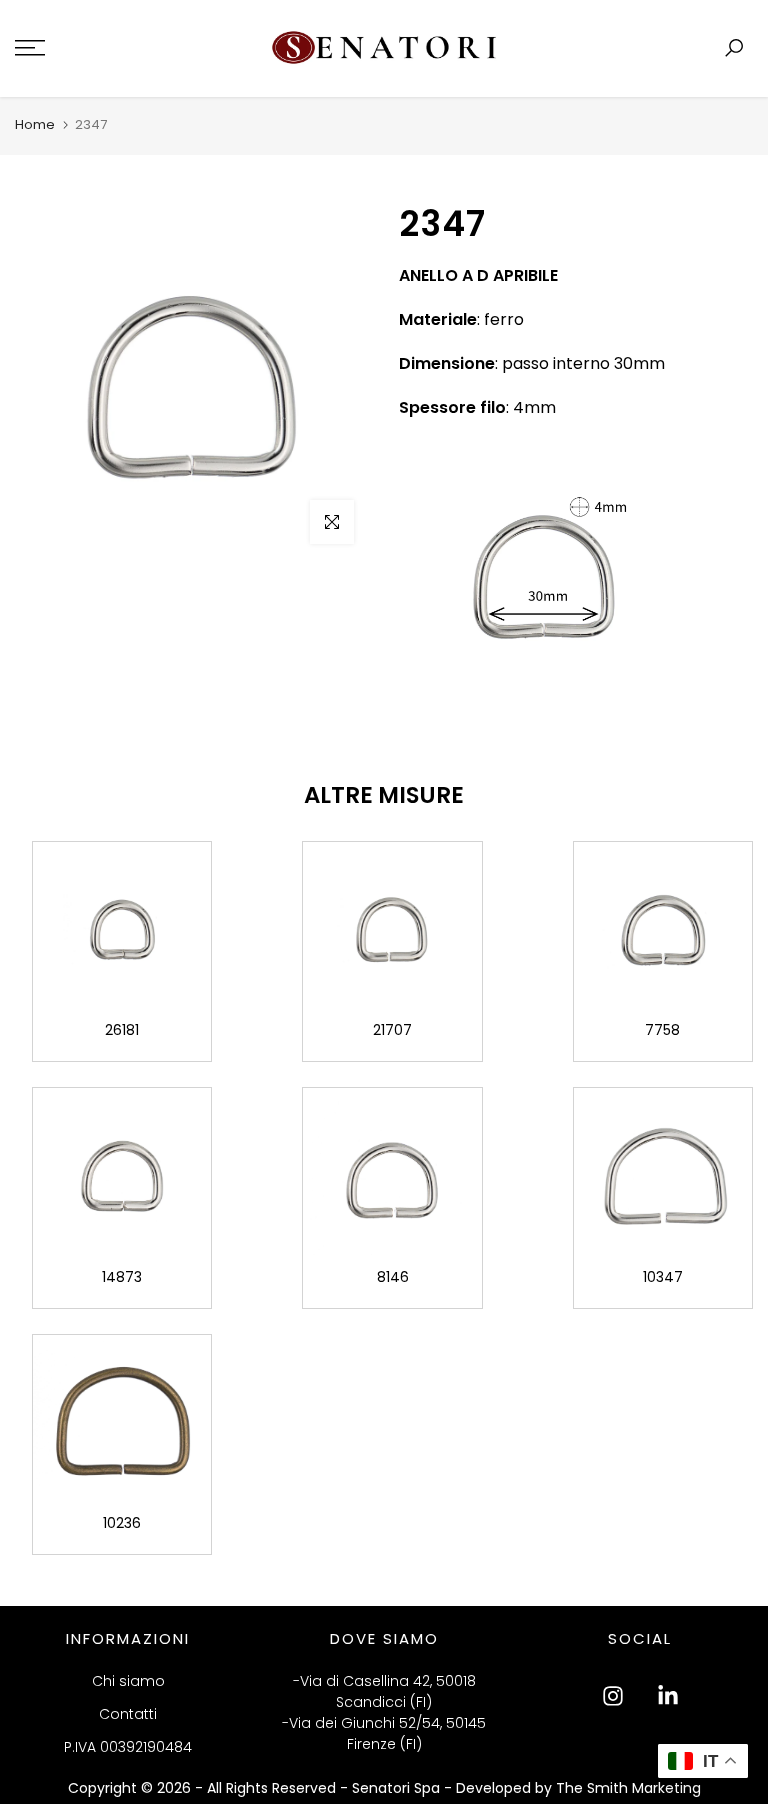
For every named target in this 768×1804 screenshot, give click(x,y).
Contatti (128, 1714)
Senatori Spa (398, 1788)
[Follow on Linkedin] (668, 1696)
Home (35, 124)
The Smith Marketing (628, 1788)
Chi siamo (128, 1681)
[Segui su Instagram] (613, 1696)
